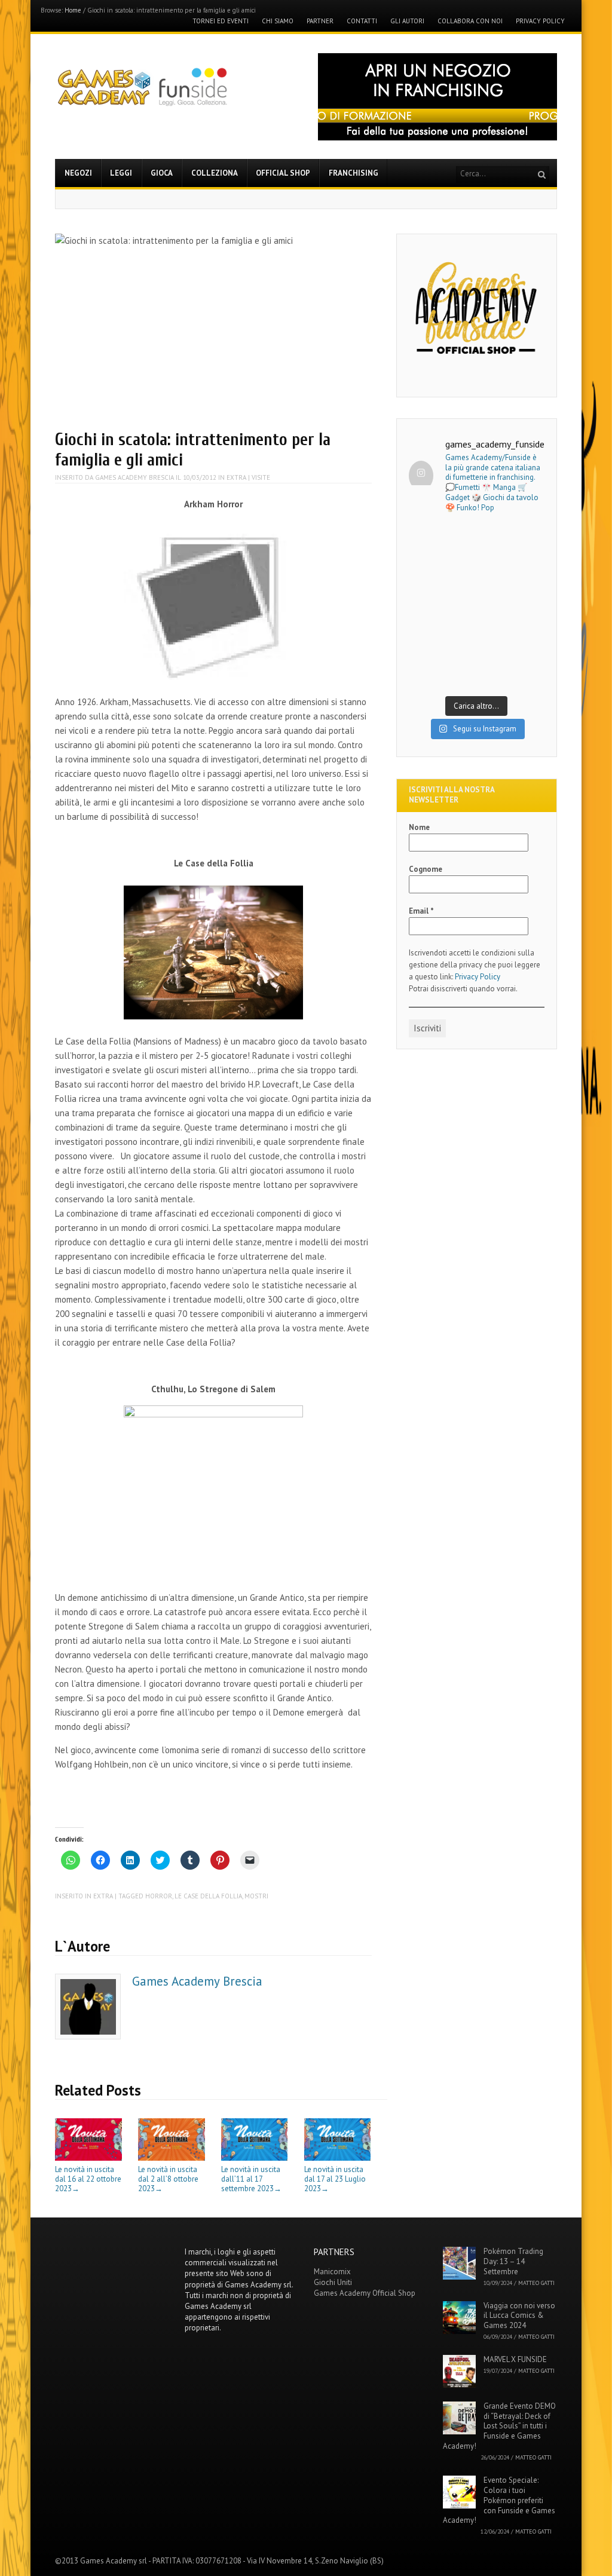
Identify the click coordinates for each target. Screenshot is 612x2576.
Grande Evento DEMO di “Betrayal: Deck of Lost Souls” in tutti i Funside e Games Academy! (499, 2426)
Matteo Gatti (536, 2283)
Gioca (162, 173)
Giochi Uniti (333, 2282)
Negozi (78, 173)
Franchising (354, 173)
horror (159, 1896)
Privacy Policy (540, 21)
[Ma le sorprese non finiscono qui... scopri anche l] (477, 566)
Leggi (121, 173)
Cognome (426, 869)
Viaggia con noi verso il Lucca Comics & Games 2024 (519, 2316)
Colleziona (215, 173)
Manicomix (332, 2272)
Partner (320, 21)
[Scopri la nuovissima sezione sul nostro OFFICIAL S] (477, 647)
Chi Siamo (278, 21)
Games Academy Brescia (134, 477)
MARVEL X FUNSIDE (515, 2359)
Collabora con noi (470, 21)
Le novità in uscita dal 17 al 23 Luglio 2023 (335, 2179)
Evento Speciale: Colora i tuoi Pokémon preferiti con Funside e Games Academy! (499, 2500)
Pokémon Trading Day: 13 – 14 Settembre (513, 2261)
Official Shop (283, 173)
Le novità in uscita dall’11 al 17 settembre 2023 (251, 2179)
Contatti (362, 21)
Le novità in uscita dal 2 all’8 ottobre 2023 (168, 2179)
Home (73, 10)
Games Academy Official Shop (365, 2293)
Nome (419, 827)
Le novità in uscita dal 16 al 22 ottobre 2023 (88, 2179)
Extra (236, 477)
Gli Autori (407, 21)
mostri (256, 1896)
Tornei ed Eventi (221, 21)
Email (421, 911)
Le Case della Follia (208, 1896)
